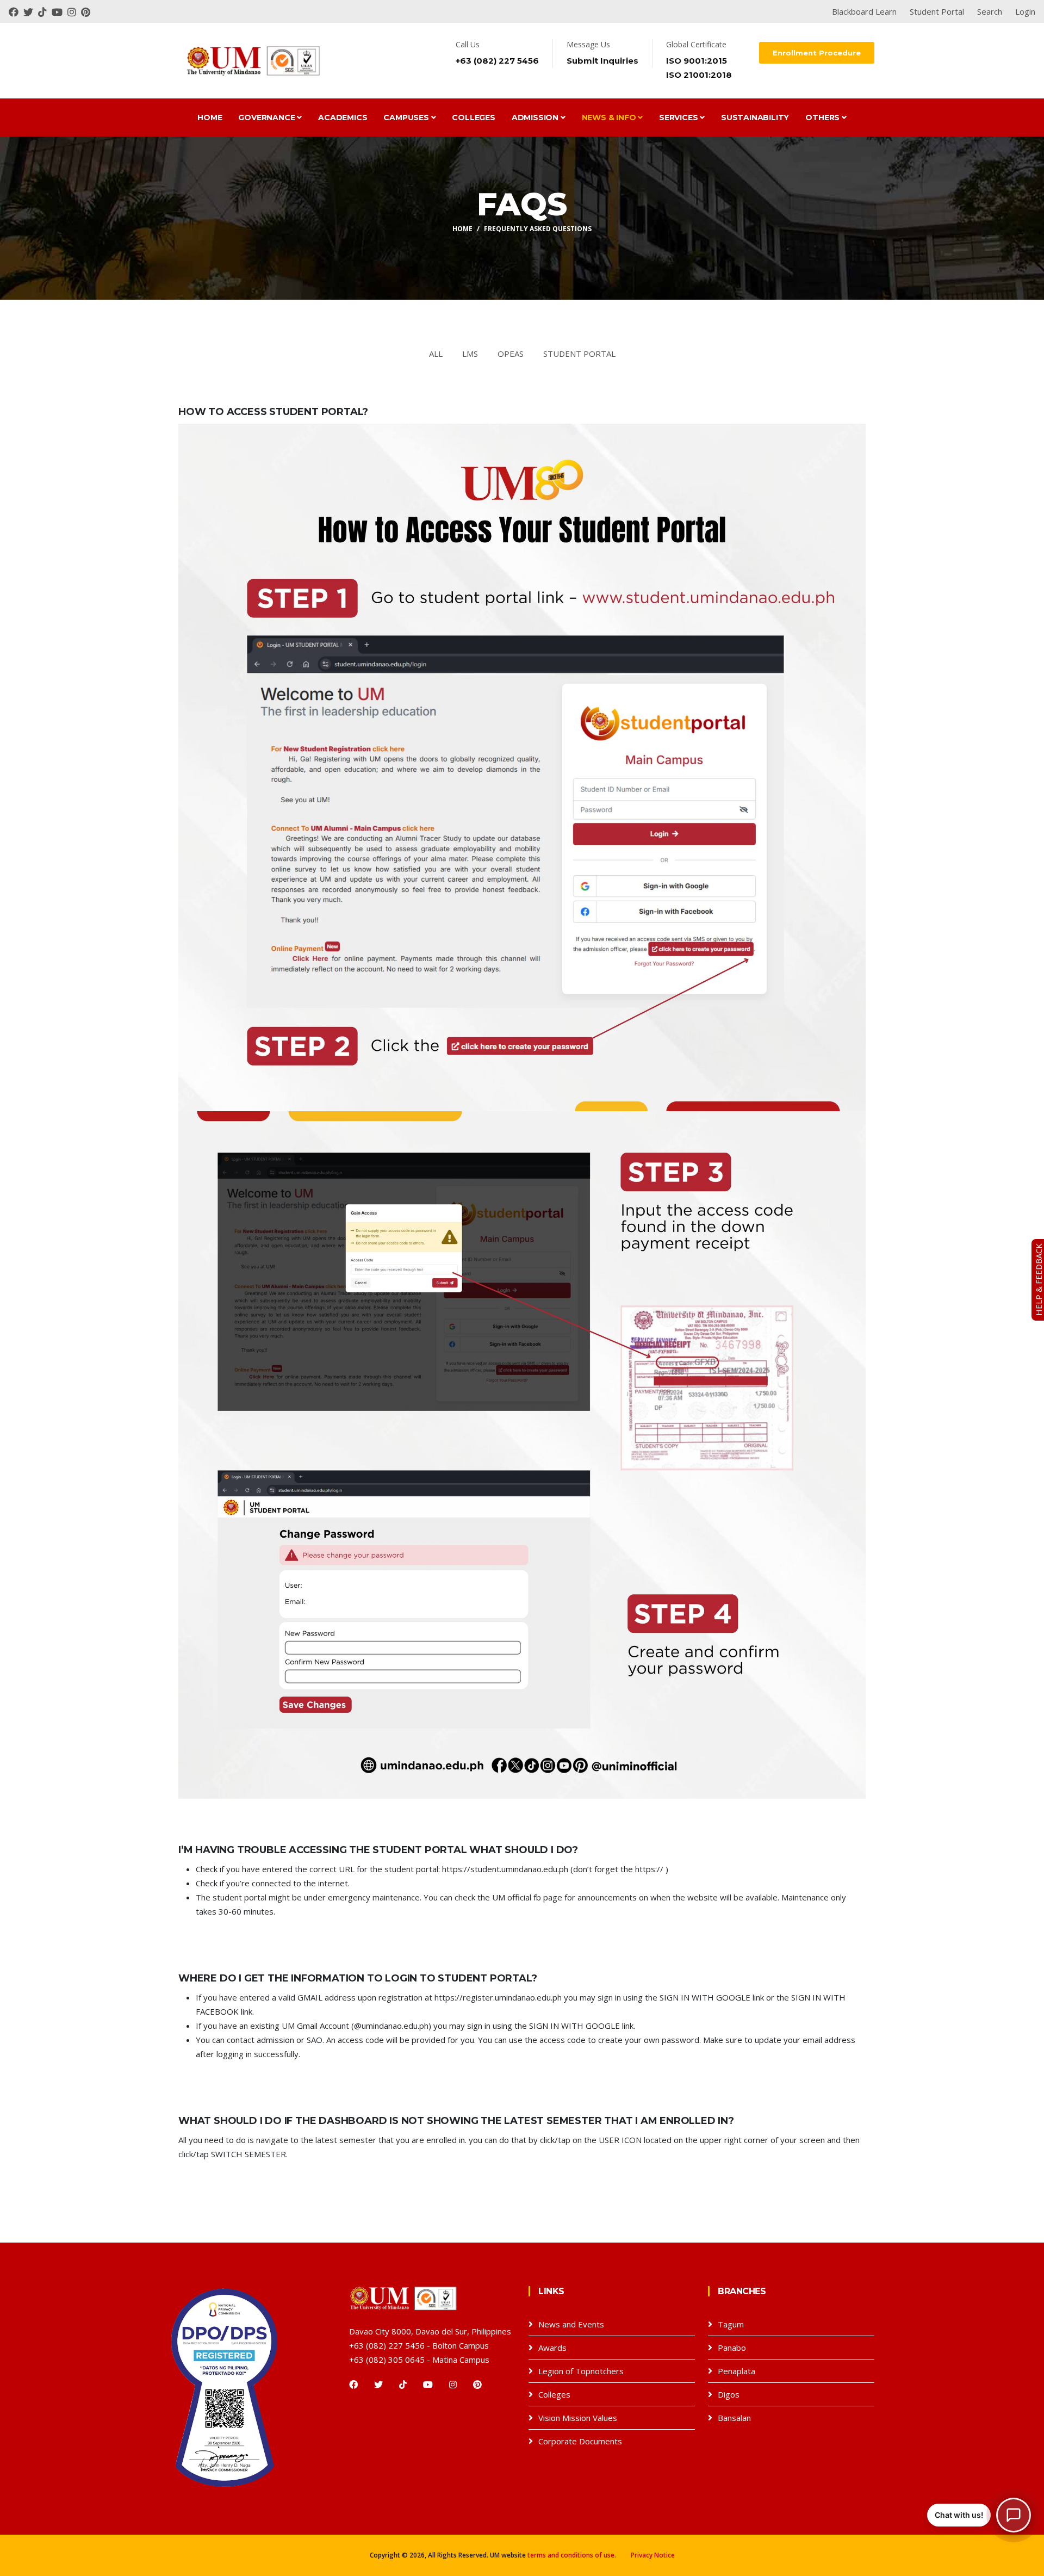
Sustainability (755, 117)
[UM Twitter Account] (31, 11)
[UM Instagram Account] (74, 11)
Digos (729, 2394)
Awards (552, 2348)
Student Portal (579, 354)
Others (824, 117)
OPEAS (511, 354)
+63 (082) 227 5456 (497, 61)
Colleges (473, 117)
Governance (268, 117)
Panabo (732, 2348)
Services (679, 117)
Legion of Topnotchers (581, 2371)
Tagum (731, 2324)
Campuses (407, 117)
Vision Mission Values (578, 2418)
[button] (979, 2515)
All (436, 354)
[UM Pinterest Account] (87, 11)
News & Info (610, 117)
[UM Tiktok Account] (45, 11)
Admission (536, 117)
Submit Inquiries (602, 61)
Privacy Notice (653, 2555)
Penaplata (737, 2371)
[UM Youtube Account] (60, 11)
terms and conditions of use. (572, 2555)
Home (210, 117)
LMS (470, 354)
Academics (343, 117)
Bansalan (734, 2418)
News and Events (571, 2324)
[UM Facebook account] (16, 11)
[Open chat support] (1014, 2515)
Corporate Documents (580, 2441)
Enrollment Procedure (817, 53)
